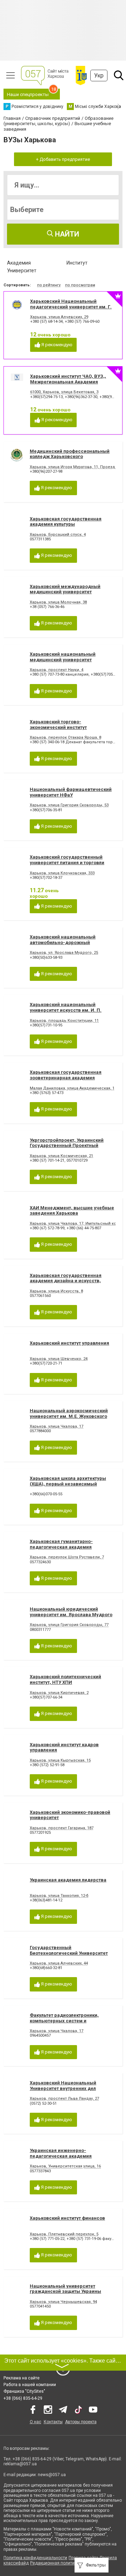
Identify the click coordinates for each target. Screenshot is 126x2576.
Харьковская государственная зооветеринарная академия (66, 1075)
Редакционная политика (55, 2563)
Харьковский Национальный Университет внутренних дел (63, 2086)
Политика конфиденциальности (35, 2558)
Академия (19, 263)
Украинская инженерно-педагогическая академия (61, 2153)
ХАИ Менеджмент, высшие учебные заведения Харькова (72, 1211)
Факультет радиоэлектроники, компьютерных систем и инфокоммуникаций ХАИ (64, 2021)
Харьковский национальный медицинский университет (63, 657)
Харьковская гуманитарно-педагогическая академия (61, 1544)
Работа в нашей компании (30, 2385)
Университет (22, 271)
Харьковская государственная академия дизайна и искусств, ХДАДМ (66, 1281)
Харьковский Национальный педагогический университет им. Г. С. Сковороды (71, 307)
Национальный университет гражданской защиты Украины (65, 2289)
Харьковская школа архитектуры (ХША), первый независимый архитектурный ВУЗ (68, 1484)
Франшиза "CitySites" (24, 2391)
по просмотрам (80, 285)
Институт (77, 263)
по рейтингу (49, 285)
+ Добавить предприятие (63, 159)
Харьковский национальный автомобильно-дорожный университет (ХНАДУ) (63, 942)
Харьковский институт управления (69, 1343)
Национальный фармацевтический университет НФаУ (71, 792)
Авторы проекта (81, 2422)
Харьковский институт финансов (67, 2218)
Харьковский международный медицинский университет (65, 589)
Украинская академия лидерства (68, 1880)
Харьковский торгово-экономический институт (58, 725)
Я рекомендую (56, 345)
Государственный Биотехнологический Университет (69, 1950)
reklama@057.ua (20, 2464)
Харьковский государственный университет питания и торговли (67, 860)
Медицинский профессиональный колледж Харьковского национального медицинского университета (70, 459)
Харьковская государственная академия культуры (66, 522)
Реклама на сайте (22, 2378)
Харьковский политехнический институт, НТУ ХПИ (65, 1679)
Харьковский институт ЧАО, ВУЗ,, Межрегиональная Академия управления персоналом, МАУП (68, 382)
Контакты (53, 2422)
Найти (66, 234)
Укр (99, 76)
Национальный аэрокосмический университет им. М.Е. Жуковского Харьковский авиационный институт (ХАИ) (72, 1419)
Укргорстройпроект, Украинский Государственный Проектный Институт (67, 1146)
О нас (36, 2422)
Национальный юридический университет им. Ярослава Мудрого (71, 1612)
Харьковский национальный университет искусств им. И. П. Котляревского (66, 1010)
